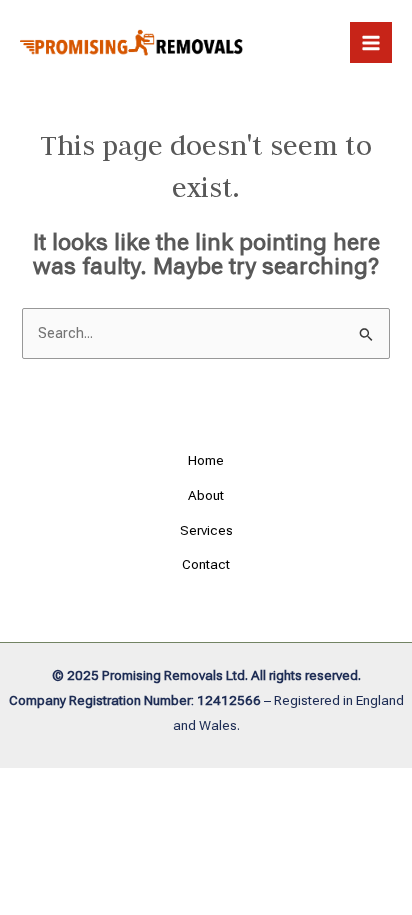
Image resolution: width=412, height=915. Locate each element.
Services (206, 530)
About (206, 495)
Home (206, 460)
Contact (206, 564)
